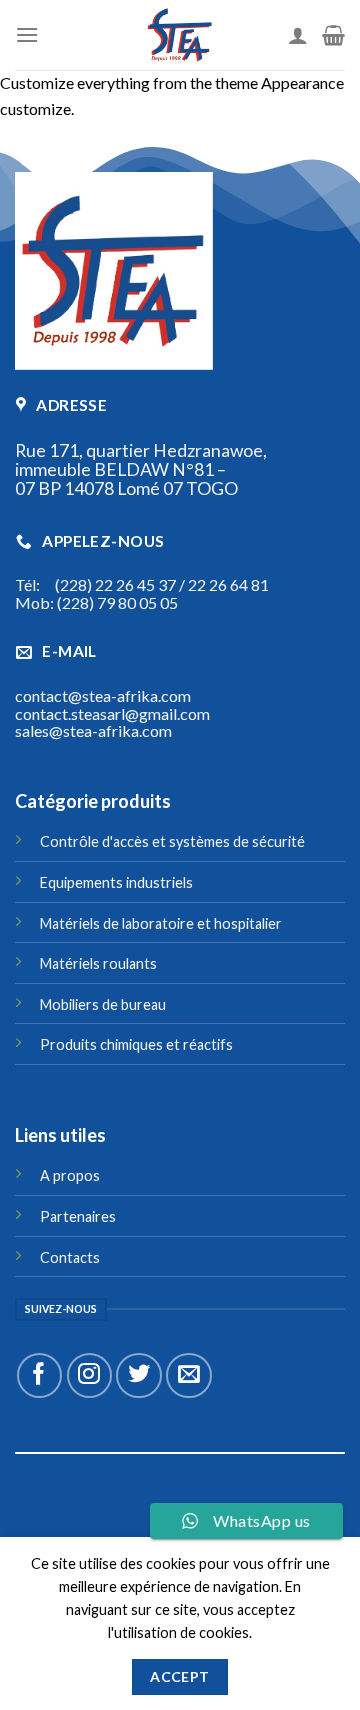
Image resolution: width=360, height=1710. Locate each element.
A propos (70, 1175)
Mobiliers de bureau (103, 1004)
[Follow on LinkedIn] (27, 1523)
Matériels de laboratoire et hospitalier (161, 923)
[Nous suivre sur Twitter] (138, 1375)
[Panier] (333, 35)
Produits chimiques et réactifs (136, 1044)
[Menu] (27, 34)
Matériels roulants (98, 963)
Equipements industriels (116, 882)
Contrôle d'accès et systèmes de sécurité (172, 841)
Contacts (70, 1257)
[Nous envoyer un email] (188, 1375)
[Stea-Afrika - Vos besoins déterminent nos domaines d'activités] (180, 35)
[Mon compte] (298, 35)
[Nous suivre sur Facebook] (39, 1375)
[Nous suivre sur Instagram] (89, 1375)
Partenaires (78, 1216)
